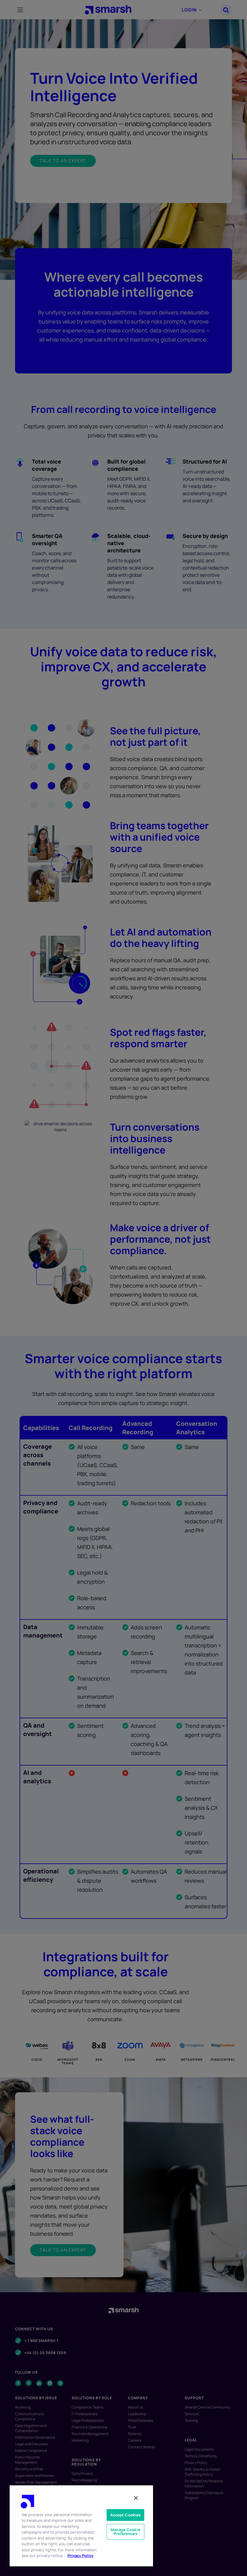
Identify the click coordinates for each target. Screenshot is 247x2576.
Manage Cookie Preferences (125, 2532)
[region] (81, 2526)
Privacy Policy (80, 2556)
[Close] (136, 2498)
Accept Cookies (126, 2515)
